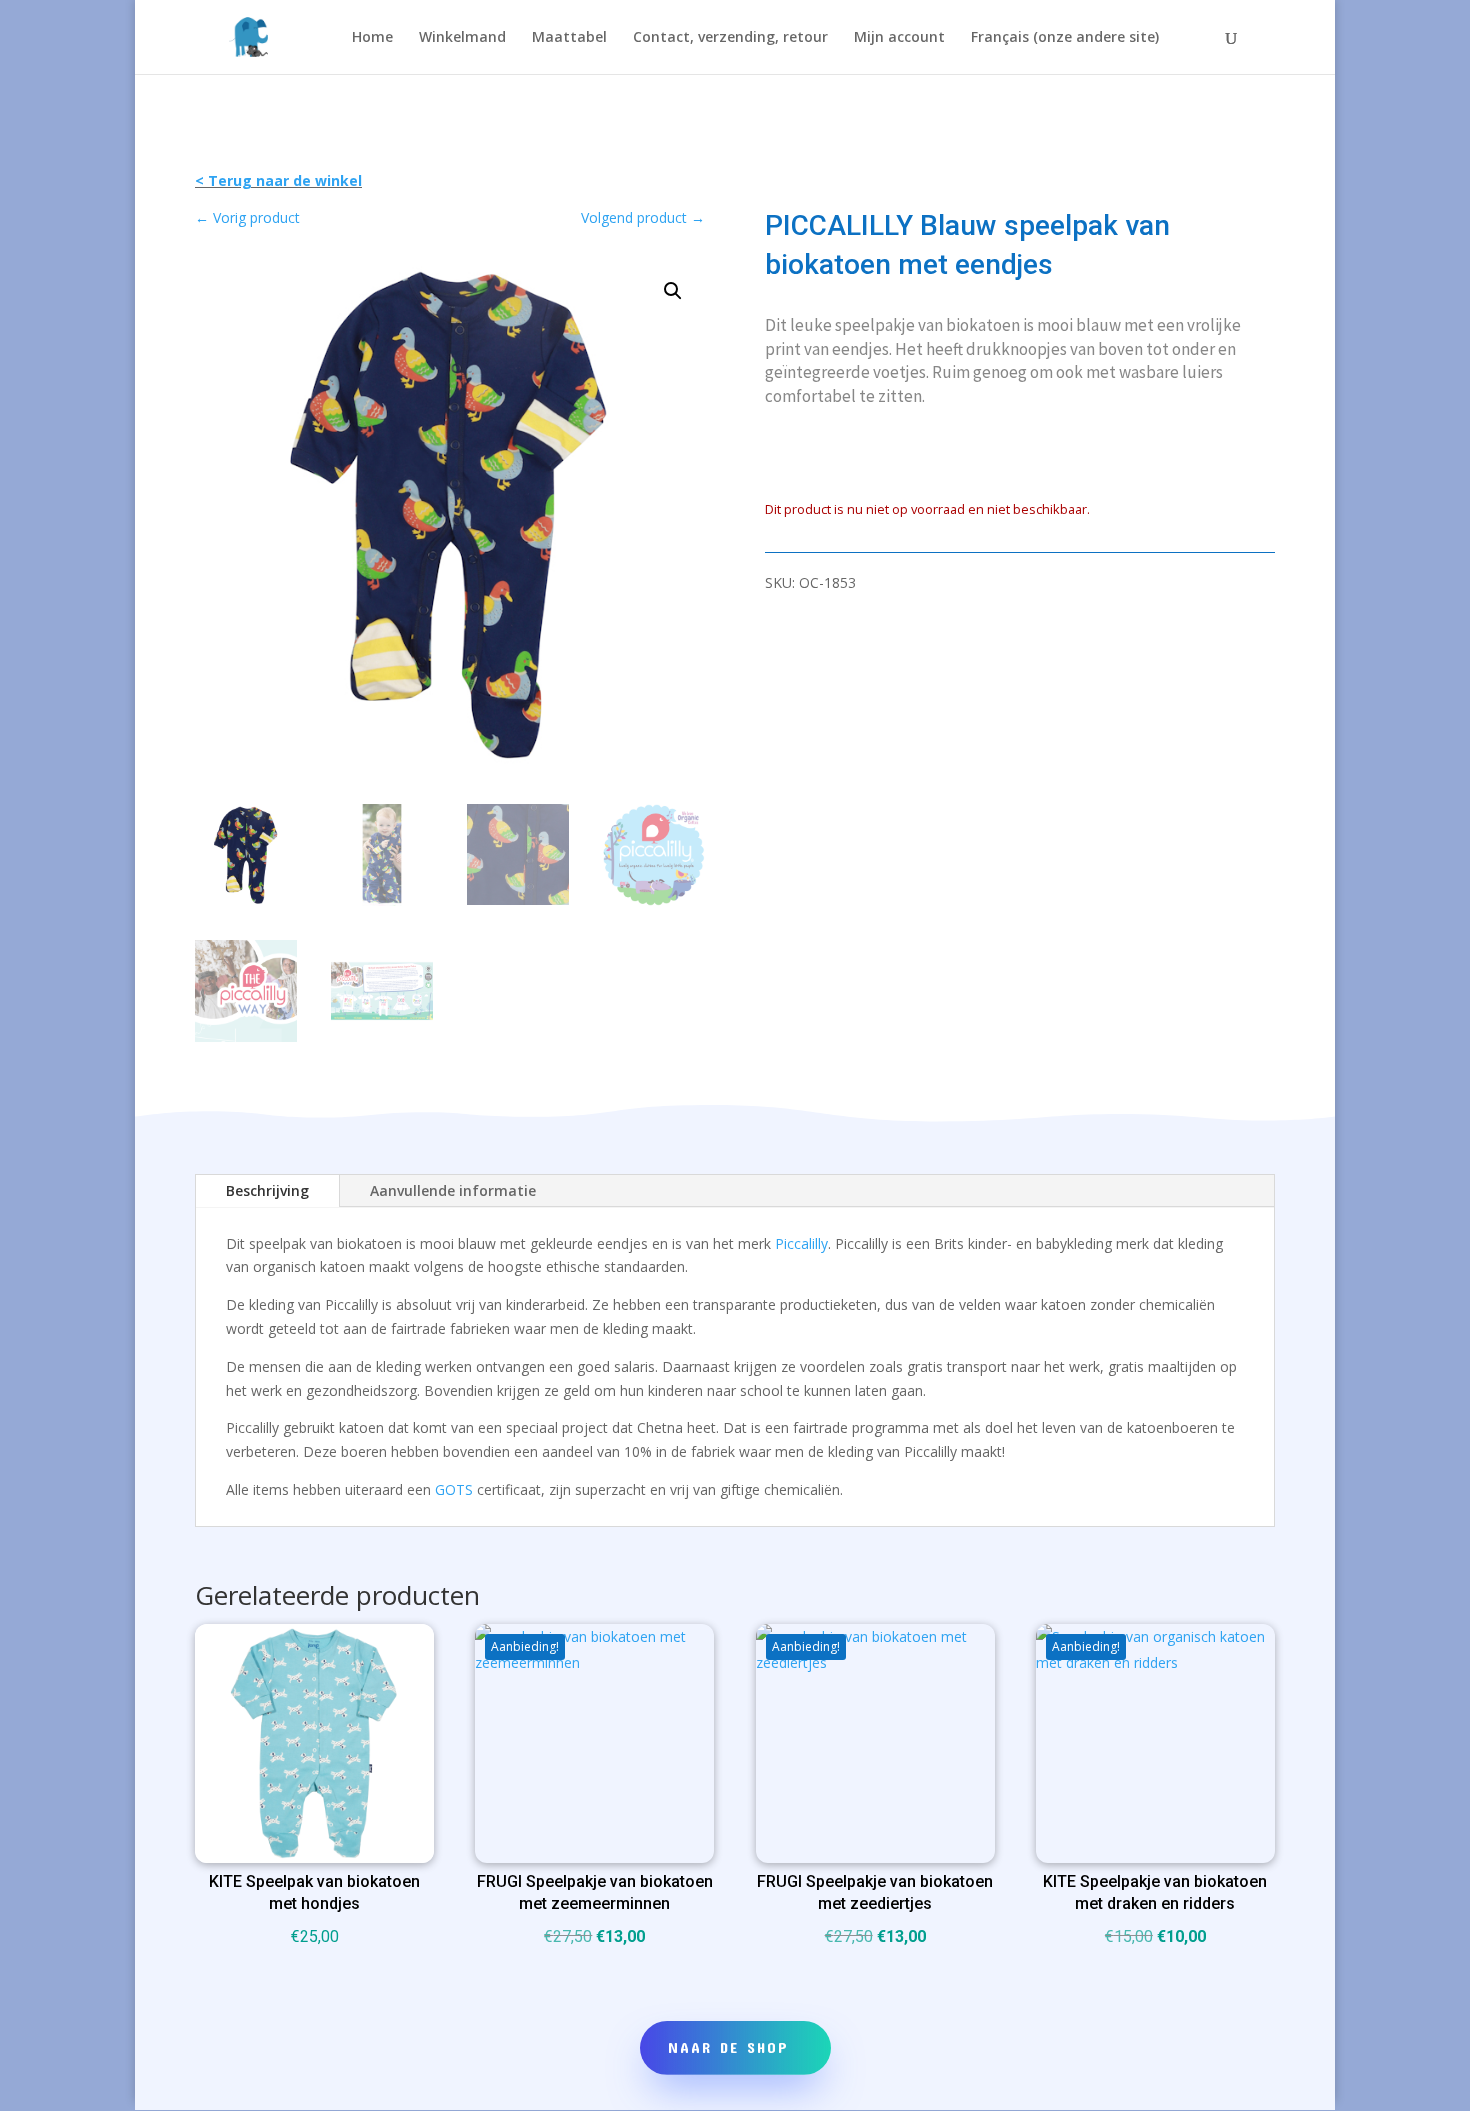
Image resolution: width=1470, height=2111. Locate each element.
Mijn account (899, 38)
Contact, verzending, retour (730, 38)
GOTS (454, 1489)
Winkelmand (462, 38)
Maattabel (569, 38)
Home (372, 38)
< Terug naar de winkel (278, 180)
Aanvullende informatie (453, 1190)
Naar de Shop (728, 2047)
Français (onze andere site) (1065, 38)
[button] (673, 291)
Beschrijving (267, 1190)
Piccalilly (801, 1243)
